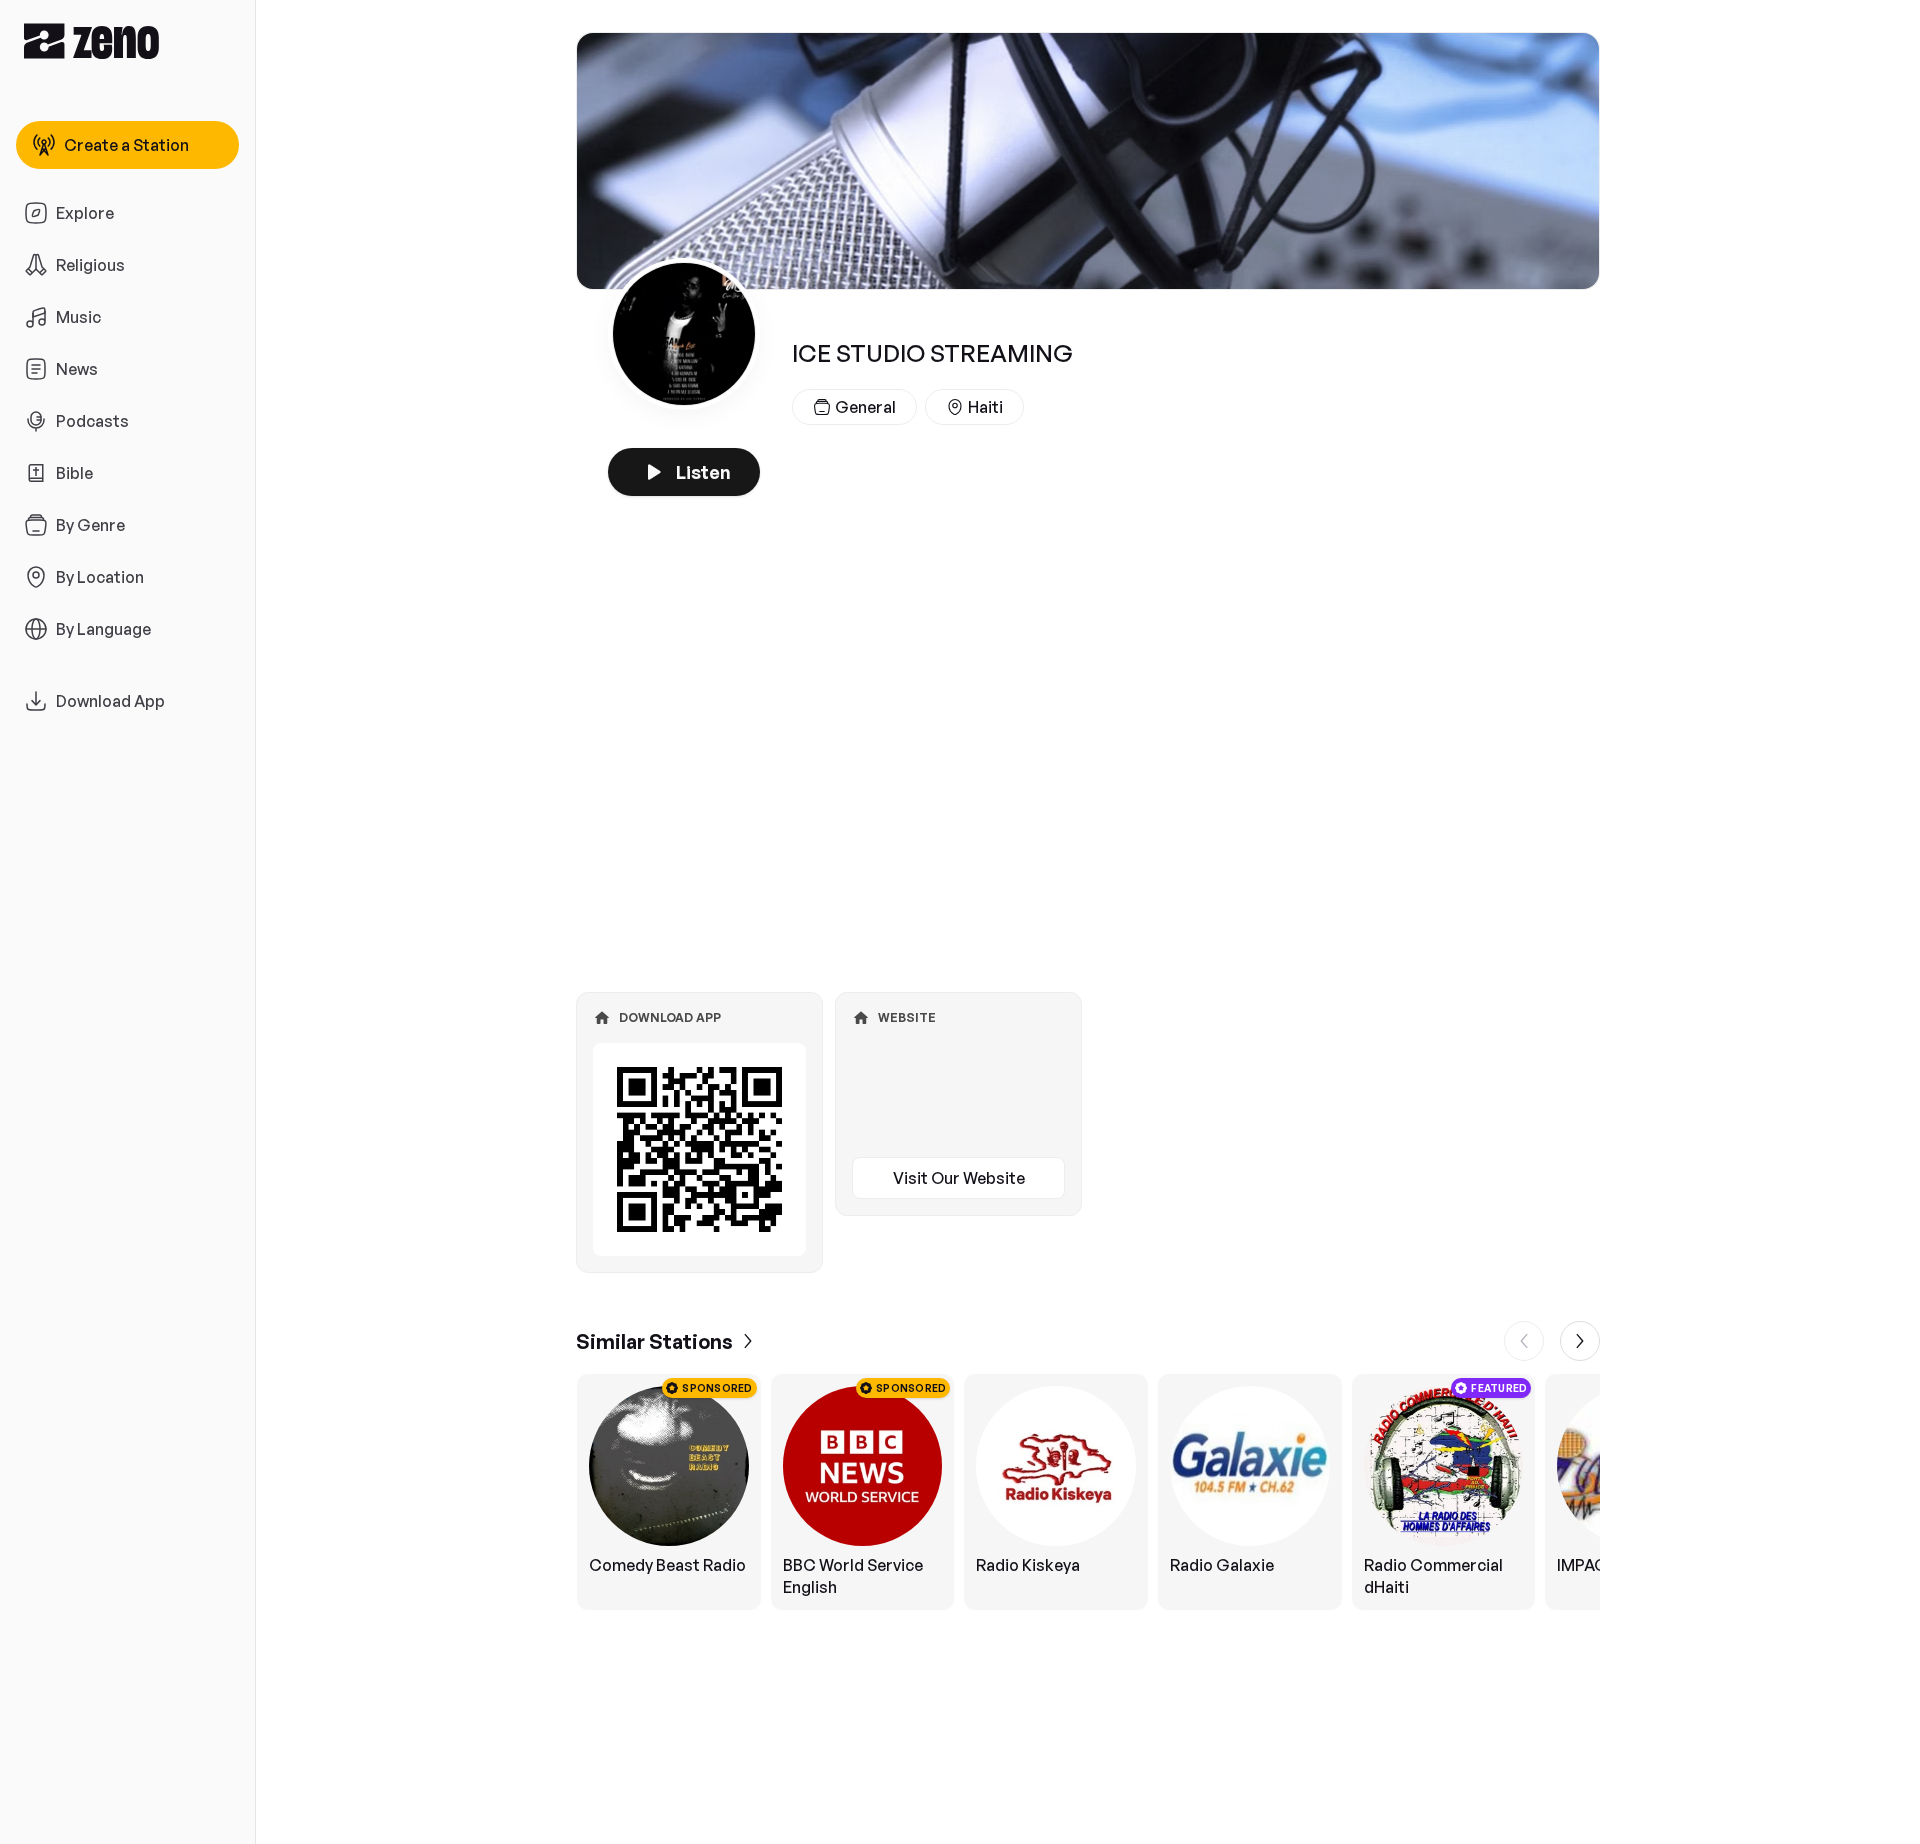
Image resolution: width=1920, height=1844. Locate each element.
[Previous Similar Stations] (1524, 1341)
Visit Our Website (959, 1178)
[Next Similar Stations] (1580, 1341)
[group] (1088, 1492)
